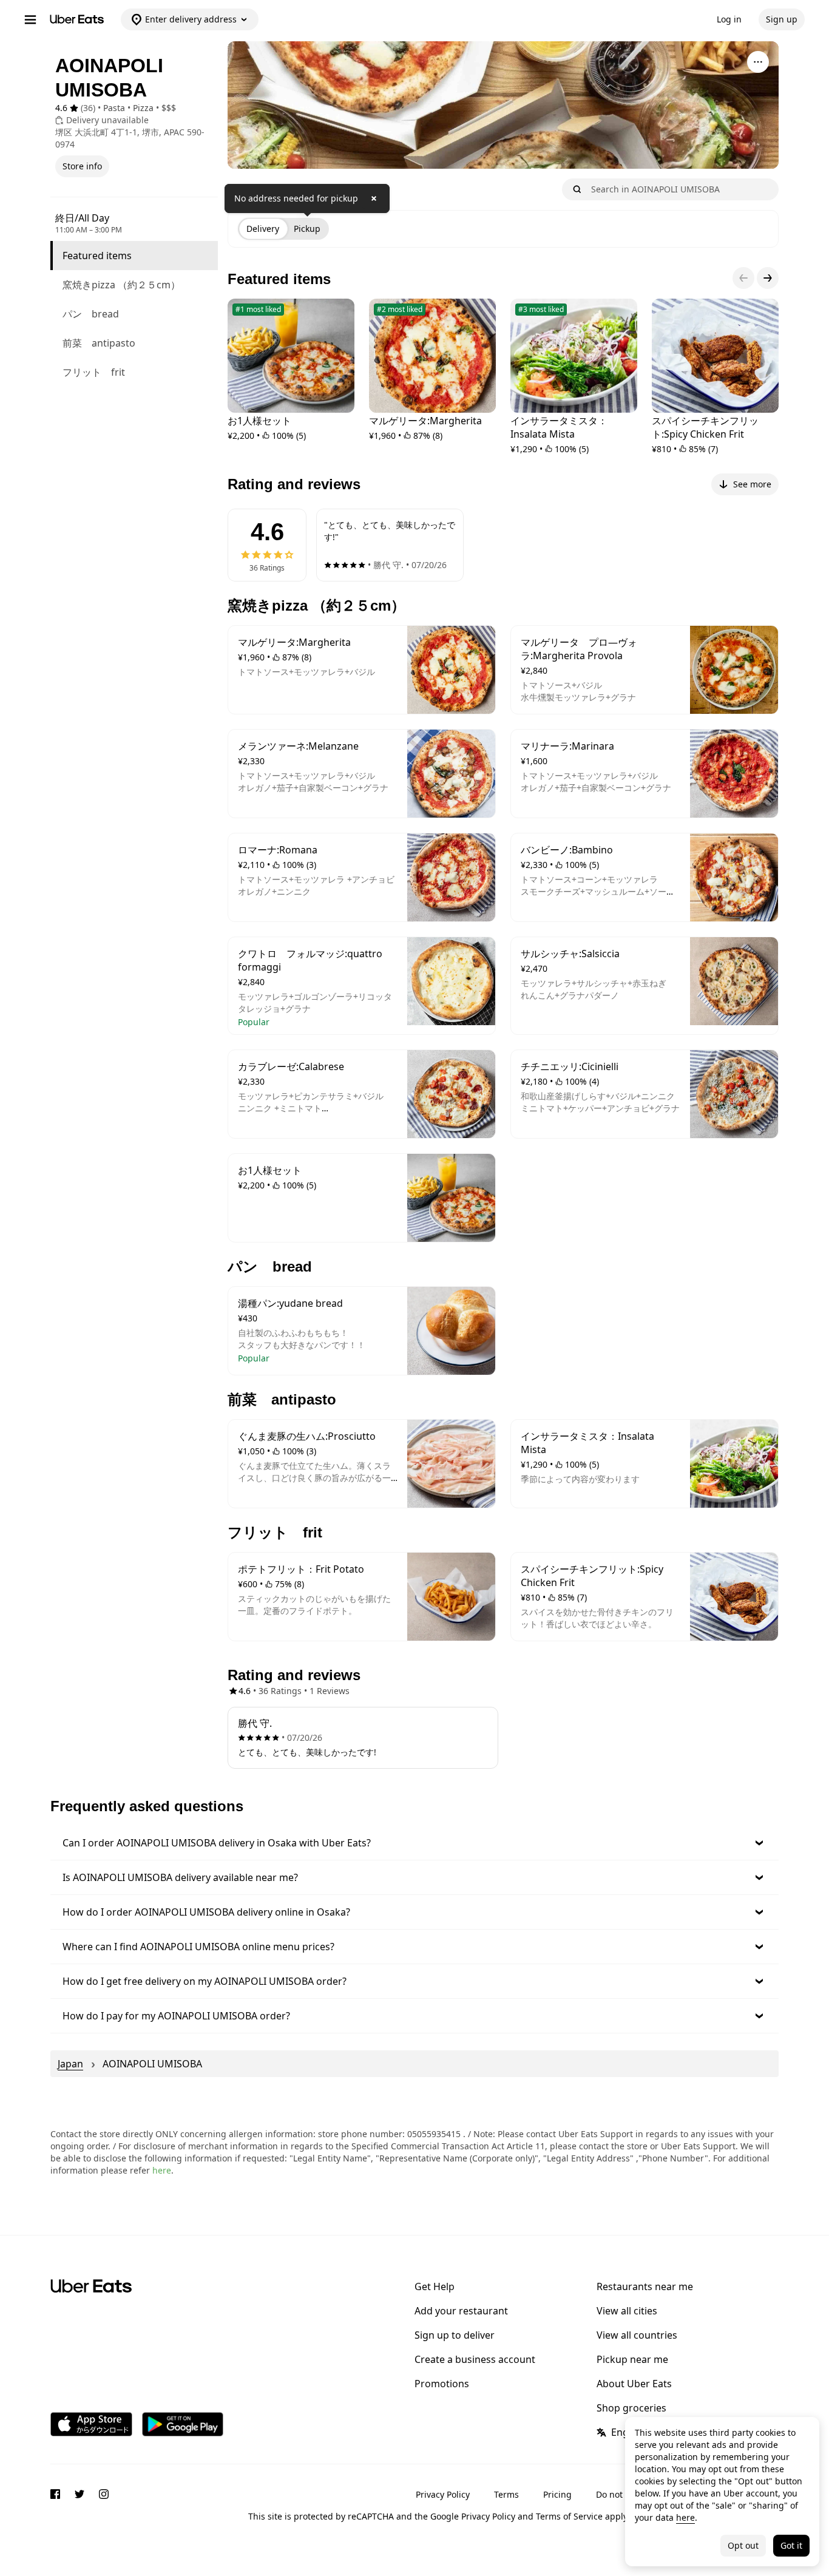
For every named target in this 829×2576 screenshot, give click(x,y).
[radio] (263, 229)
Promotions (442, 2384)
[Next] (768, 278)
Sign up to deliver (455, 2335)
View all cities (627, 2311)
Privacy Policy (443, 2494)
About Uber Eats (634, 2384)
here (162, 2170)
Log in (729, 19)
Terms (506, 2494)
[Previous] (743, 278)
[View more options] (758, 62)
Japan (70, 2064)
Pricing (557, 2494)
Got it (791, 2545)
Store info (82, 166)
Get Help (435, 2286)
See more (752, 484)
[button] (414, 1843)
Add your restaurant (461, 2311)
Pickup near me (632, 2359)
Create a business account (475, 2359)
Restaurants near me (645, 2286)
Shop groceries (631, 2408)
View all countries (637, 2335)
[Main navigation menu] (30, 19)
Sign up (782, 19)
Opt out (743, 2545)
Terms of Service (569, 2516)
